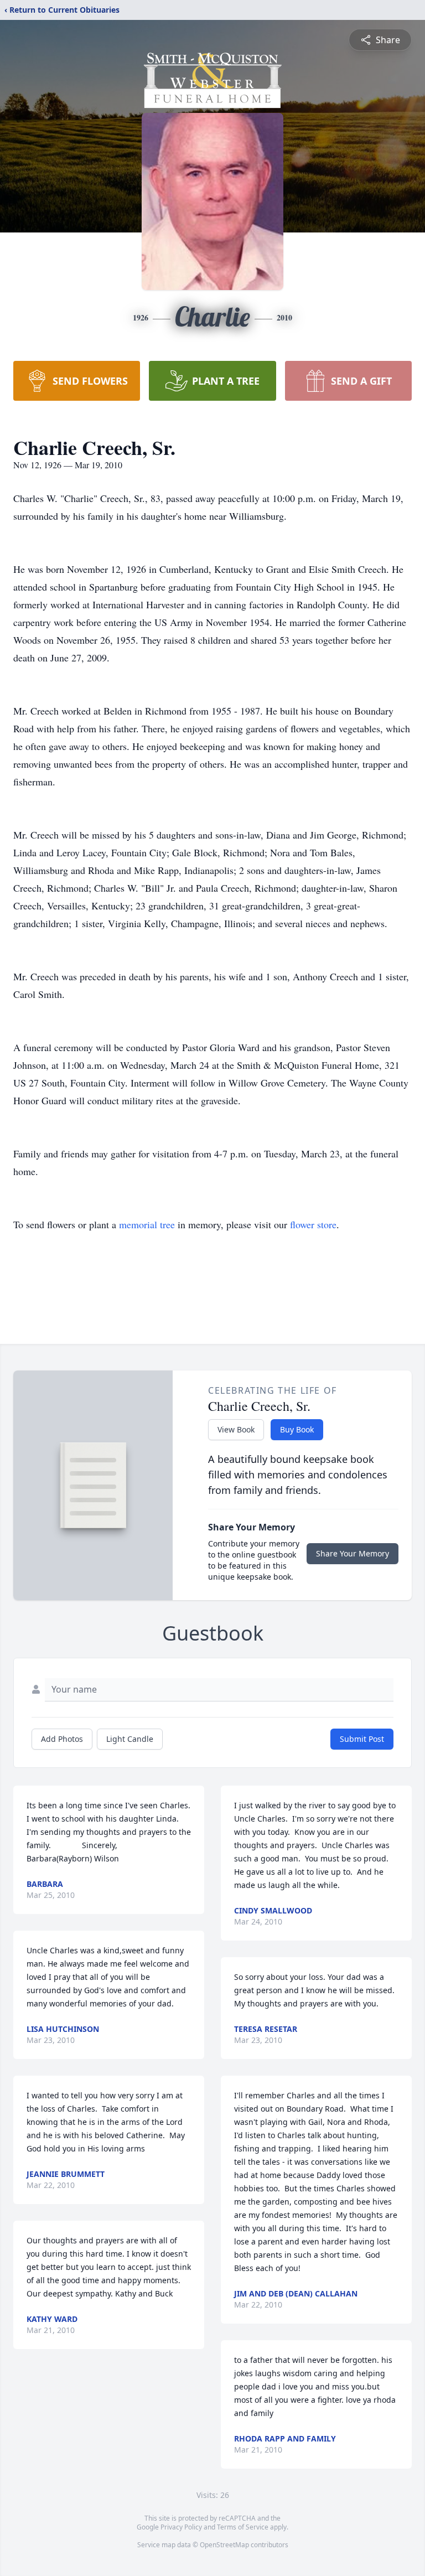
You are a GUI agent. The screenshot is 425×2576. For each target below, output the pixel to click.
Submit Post (362, 1739)
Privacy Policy (181, 2527)
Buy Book (297, 1429)
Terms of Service (243, 2527)
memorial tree (147, 1224)
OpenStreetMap (224, 2545)
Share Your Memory (353, 1553)
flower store (313, 1224)
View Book (236, 1429)
